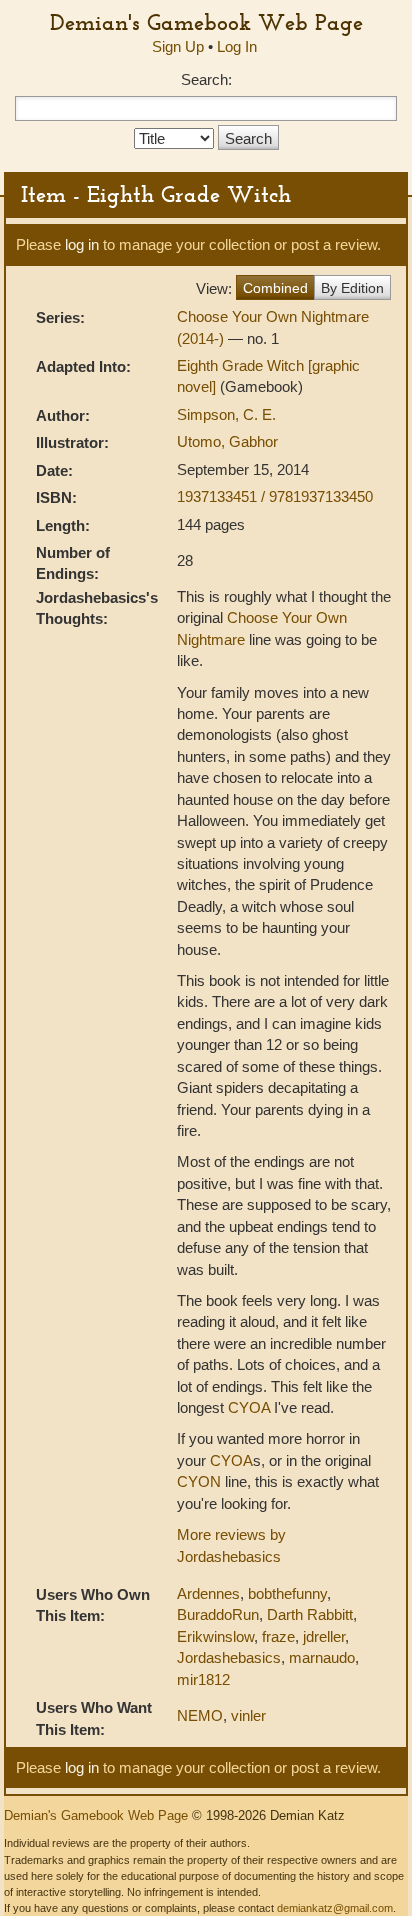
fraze (278, 1636)
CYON (199, 1481)
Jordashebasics (229, 1657)
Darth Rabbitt (310, 1614)
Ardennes (208, 1593)
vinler (248, 1715)
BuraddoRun (218, 1614)
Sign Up (178, 46)
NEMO (200, 1715)
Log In (237, 46)
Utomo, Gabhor (227, 441)
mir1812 (203, 1679)
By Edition (352, 288)
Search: (206, 79)
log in (82, 244)
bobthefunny (287, 1593)
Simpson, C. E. (226, 414)
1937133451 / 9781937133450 (275, 496)
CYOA (249, 1407)
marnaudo (322, 1657)
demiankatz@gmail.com (335, 1908)
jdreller (324, 1636)
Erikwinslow (215, 1636)
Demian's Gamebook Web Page (206, 22)
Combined (275, 288)
